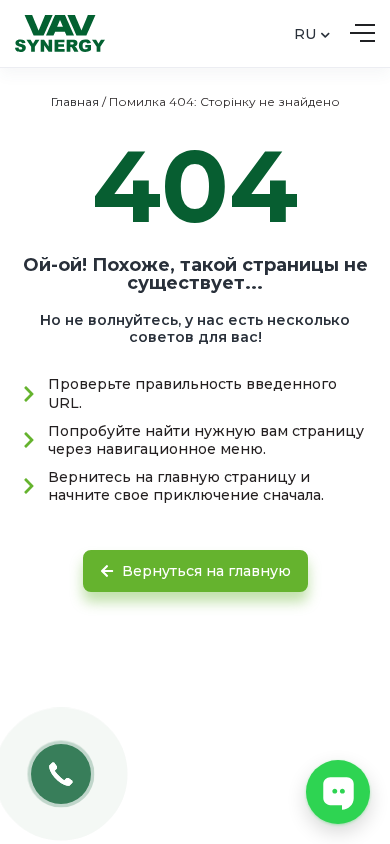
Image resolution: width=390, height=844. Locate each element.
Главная (75, 101)
